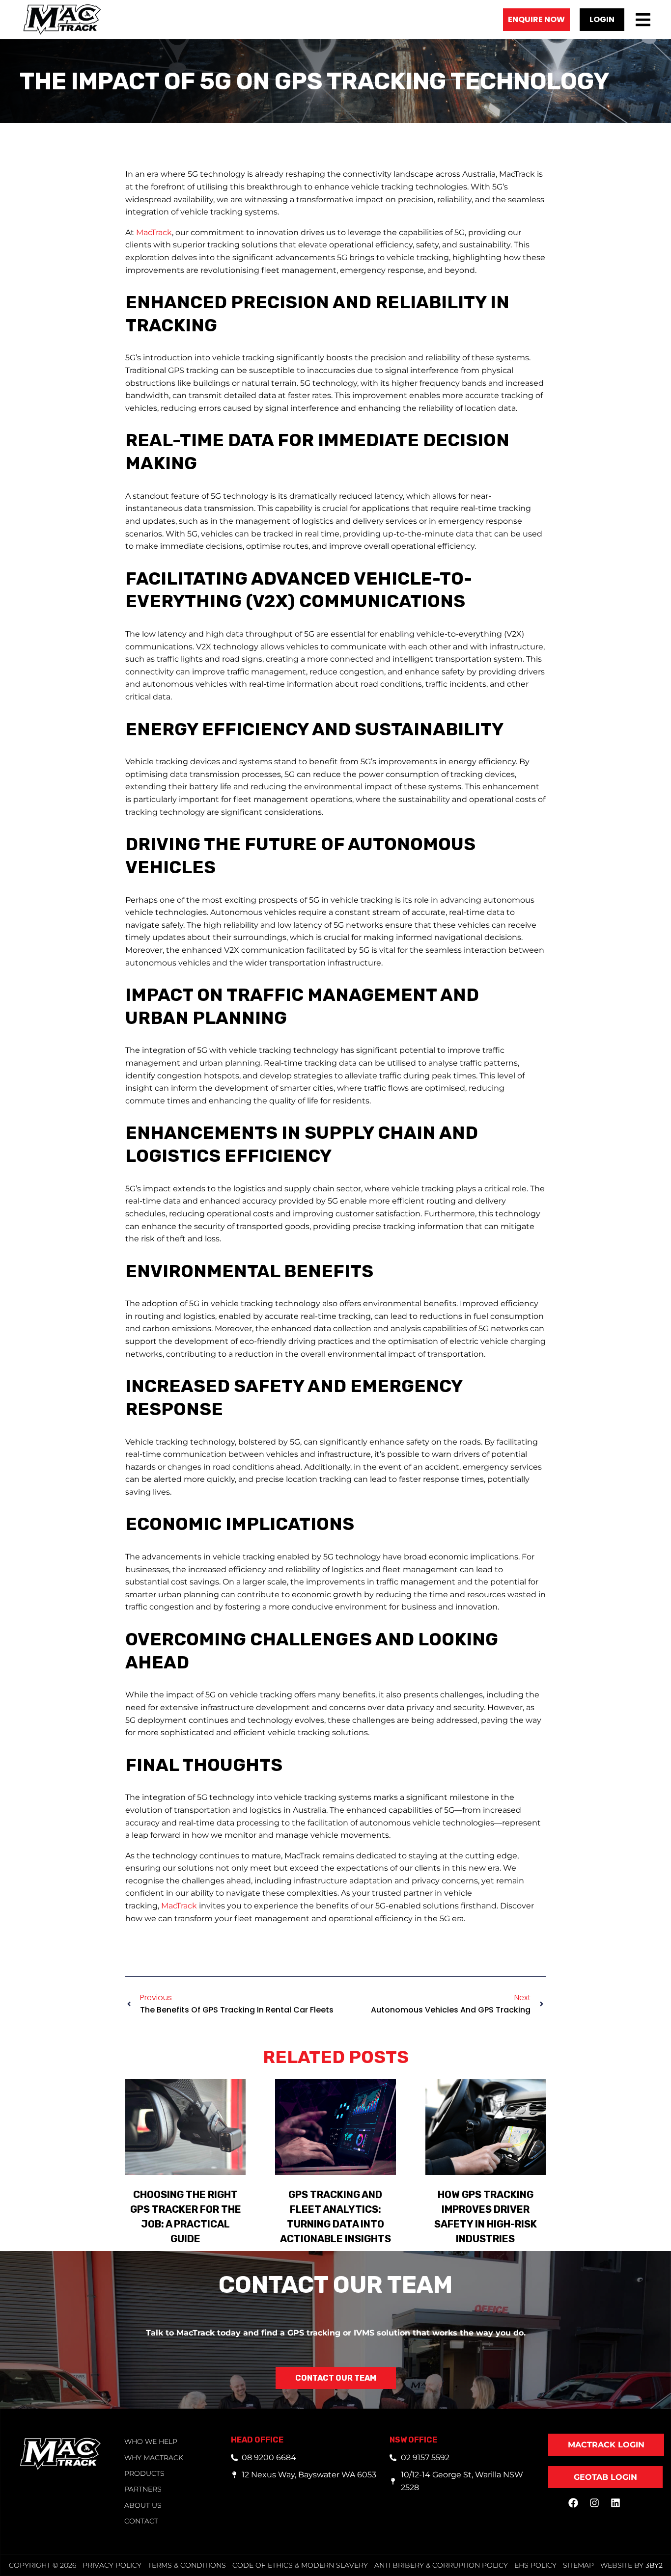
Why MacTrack (154, 2458)
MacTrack (154, 232)
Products (144, 2473)
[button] (602, 20)
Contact (141, 2521)
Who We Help (151, 2442)
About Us (143, 2505)
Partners (143, 2489)
